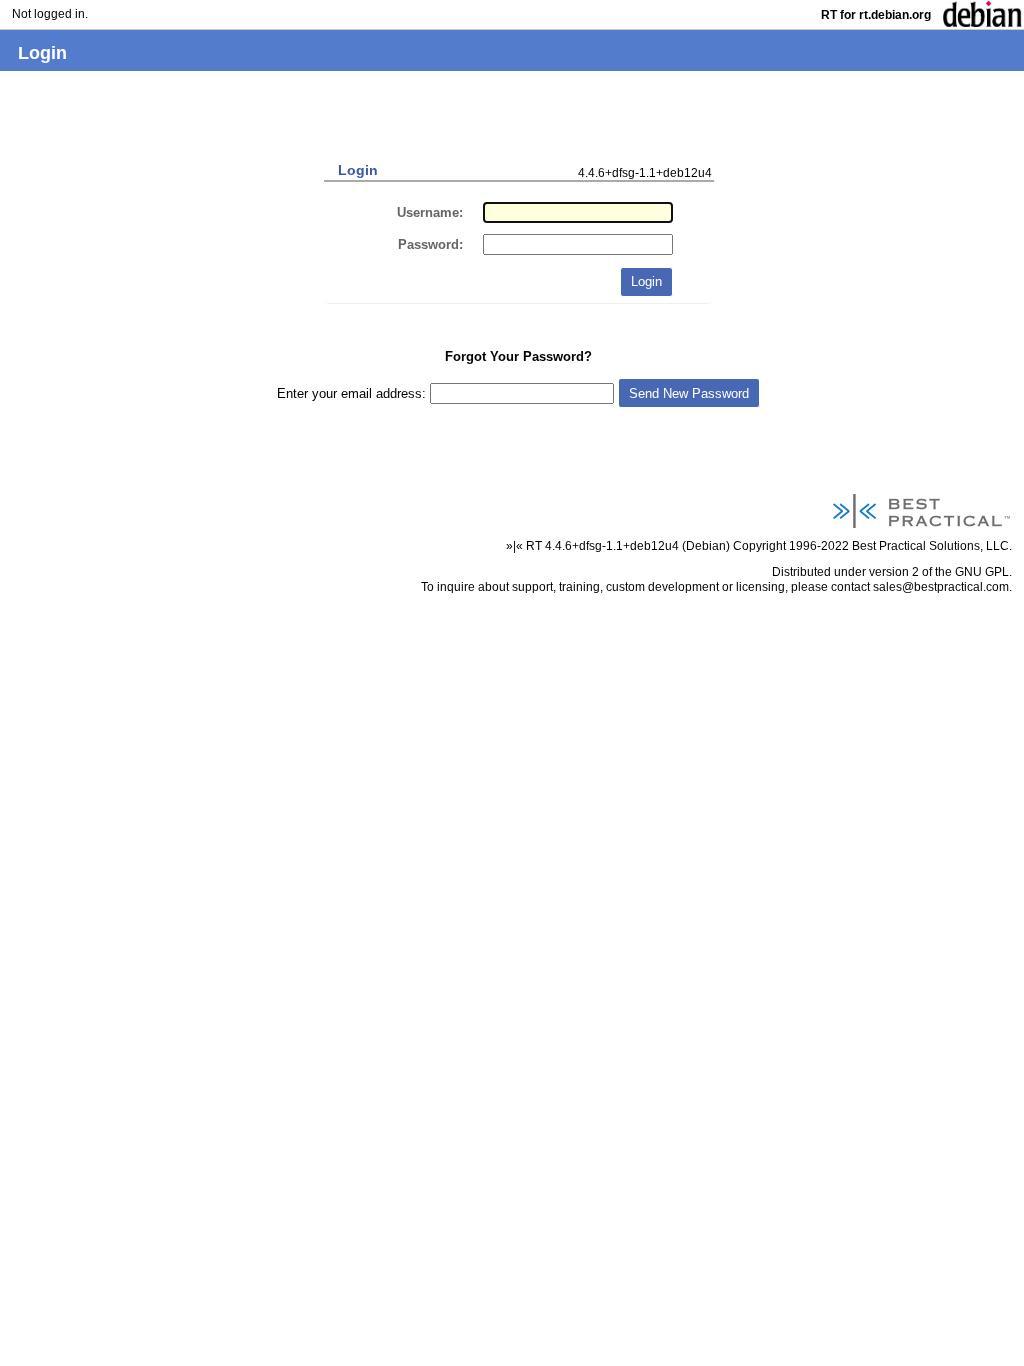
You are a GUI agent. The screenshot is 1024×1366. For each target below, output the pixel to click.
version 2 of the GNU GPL (939, 571)
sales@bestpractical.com (941, 586)
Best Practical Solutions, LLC (930, 545)
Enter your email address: (353, 393)
